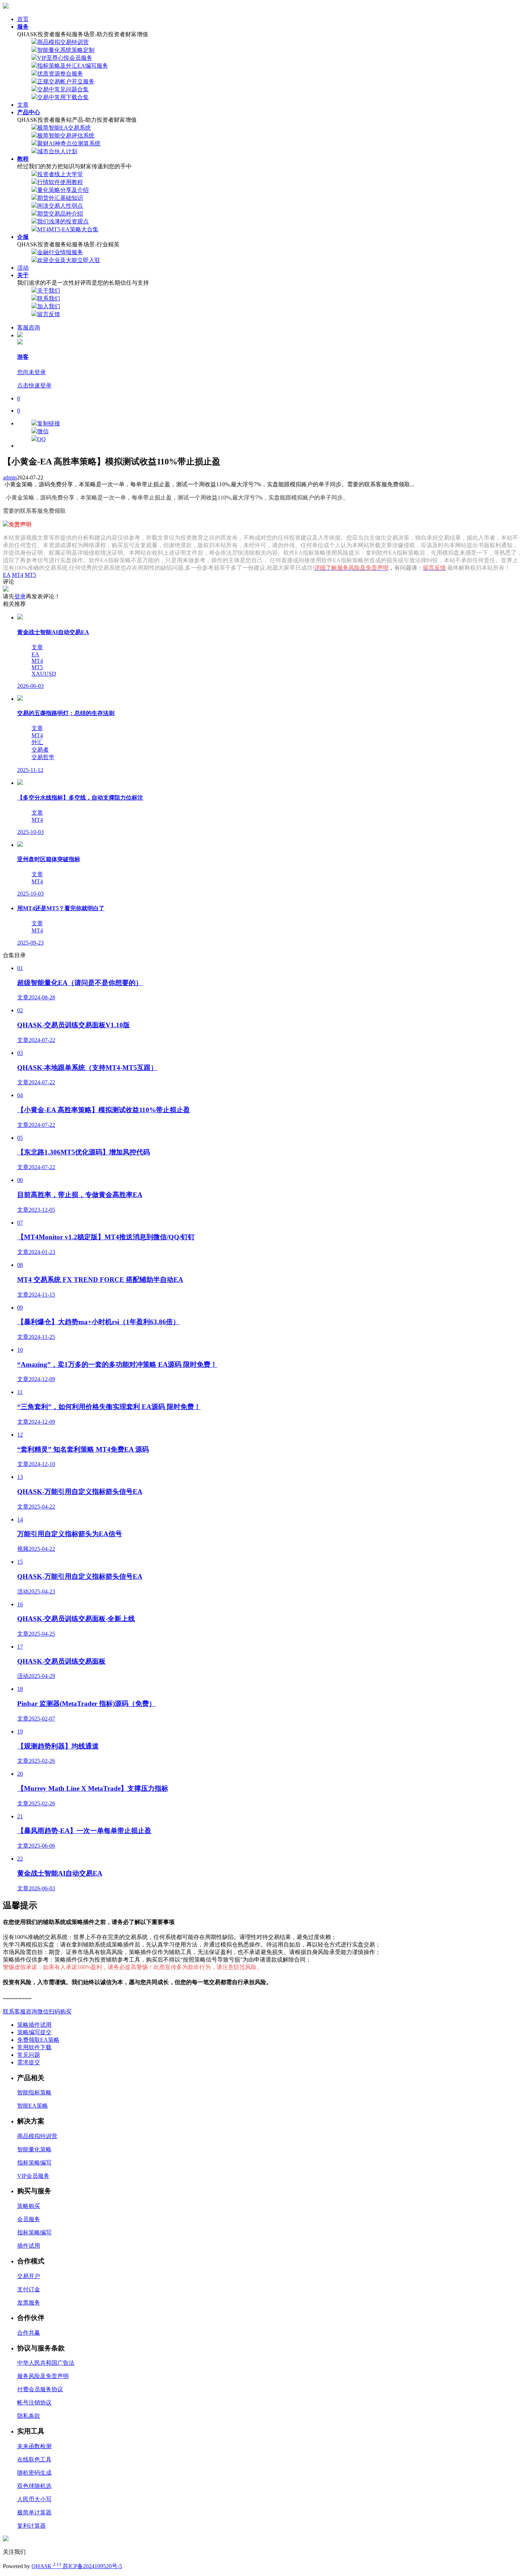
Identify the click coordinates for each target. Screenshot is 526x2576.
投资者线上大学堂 (60, 174)
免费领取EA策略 (38, 2040)
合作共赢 (29, 2333)
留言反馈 (49, 314)
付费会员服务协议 (40, 2389)
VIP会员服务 (33, 2176)
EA (7, 575)
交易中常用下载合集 (63, 97)
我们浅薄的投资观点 (63, 221)
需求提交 (29, 2062)
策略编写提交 (34, 2032)
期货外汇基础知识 (60, 198)
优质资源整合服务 (60, 74)
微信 (43, 431)
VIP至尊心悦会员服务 (65, 58)
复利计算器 (31, 2526)
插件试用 (29, 2246)
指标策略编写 (34, 2163)
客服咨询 (29, 327)
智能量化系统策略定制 (66, 50)
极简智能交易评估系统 (66, 136)
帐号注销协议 (34, 2403)
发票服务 (29, 2303)
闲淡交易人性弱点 (60, 206)
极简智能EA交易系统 (64, 128)
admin (10, 477)
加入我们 (49, 306)
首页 (23, 19)
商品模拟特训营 (37, 2136)
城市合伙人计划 (57, 151)
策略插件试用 (34, 2025)
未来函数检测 (34, 2446)
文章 (23, 105)
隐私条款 (29, 2416)
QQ (42, 439)
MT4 (18, 575)
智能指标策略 (34, 2092)
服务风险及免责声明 (43, 2376)
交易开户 (29, 2276)
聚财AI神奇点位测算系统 (69, 143)
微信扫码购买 (54, 2011)
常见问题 (29, 2055)
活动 (23, 268)
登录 (20, 596)
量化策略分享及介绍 (63, 190)
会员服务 (29, 2219)
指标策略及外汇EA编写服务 (73, 66)
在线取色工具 (34, 2459)
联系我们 (49, 298)
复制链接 (49, 423)
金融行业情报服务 (60, 252)
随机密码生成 (34, 2473)
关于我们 (49, 291)
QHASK (47, 2566)
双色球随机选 (34, 2486)
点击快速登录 (34, 385)
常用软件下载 (34, 2047)
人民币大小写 (34, 2499)
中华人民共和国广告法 (46, 2363)
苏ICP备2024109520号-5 (92, 2566)
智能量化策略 (34, 2149)
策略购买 (29, 2206)
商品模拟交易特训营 (63, 42)
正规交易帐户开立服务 (66, 81)
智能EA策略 (33, 2106)
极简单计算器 (34, 2512)
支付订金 (29, 2289)
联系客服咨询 (20, 2011)
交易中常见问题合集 (63, 89)
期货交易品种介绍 (60, 214)
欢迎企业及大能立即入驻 (69, 260)
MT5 (30, 575)
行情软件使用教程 (60, 182)
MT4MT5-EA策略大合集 (68, 229)
